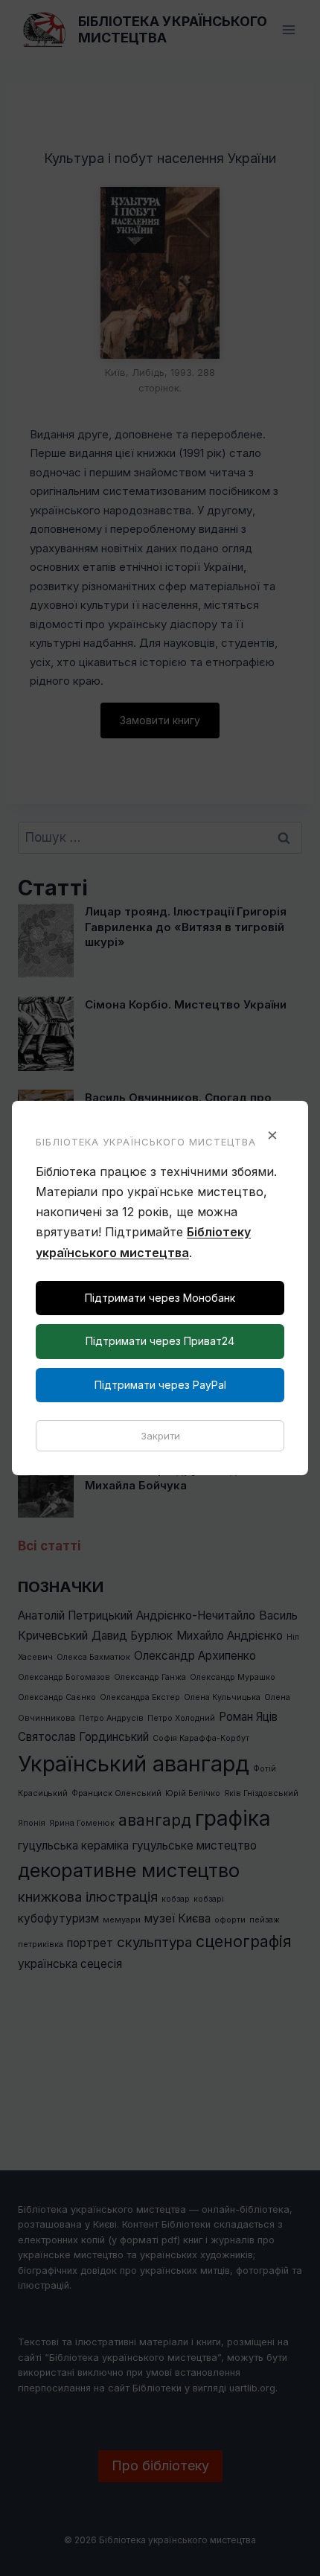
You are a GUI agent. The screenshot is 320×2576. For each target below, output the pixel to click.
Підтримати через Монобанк (160, 1298)
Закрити (160, 1436)
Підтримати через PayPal (160, 1385)
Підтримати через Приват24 (160, 1341)
